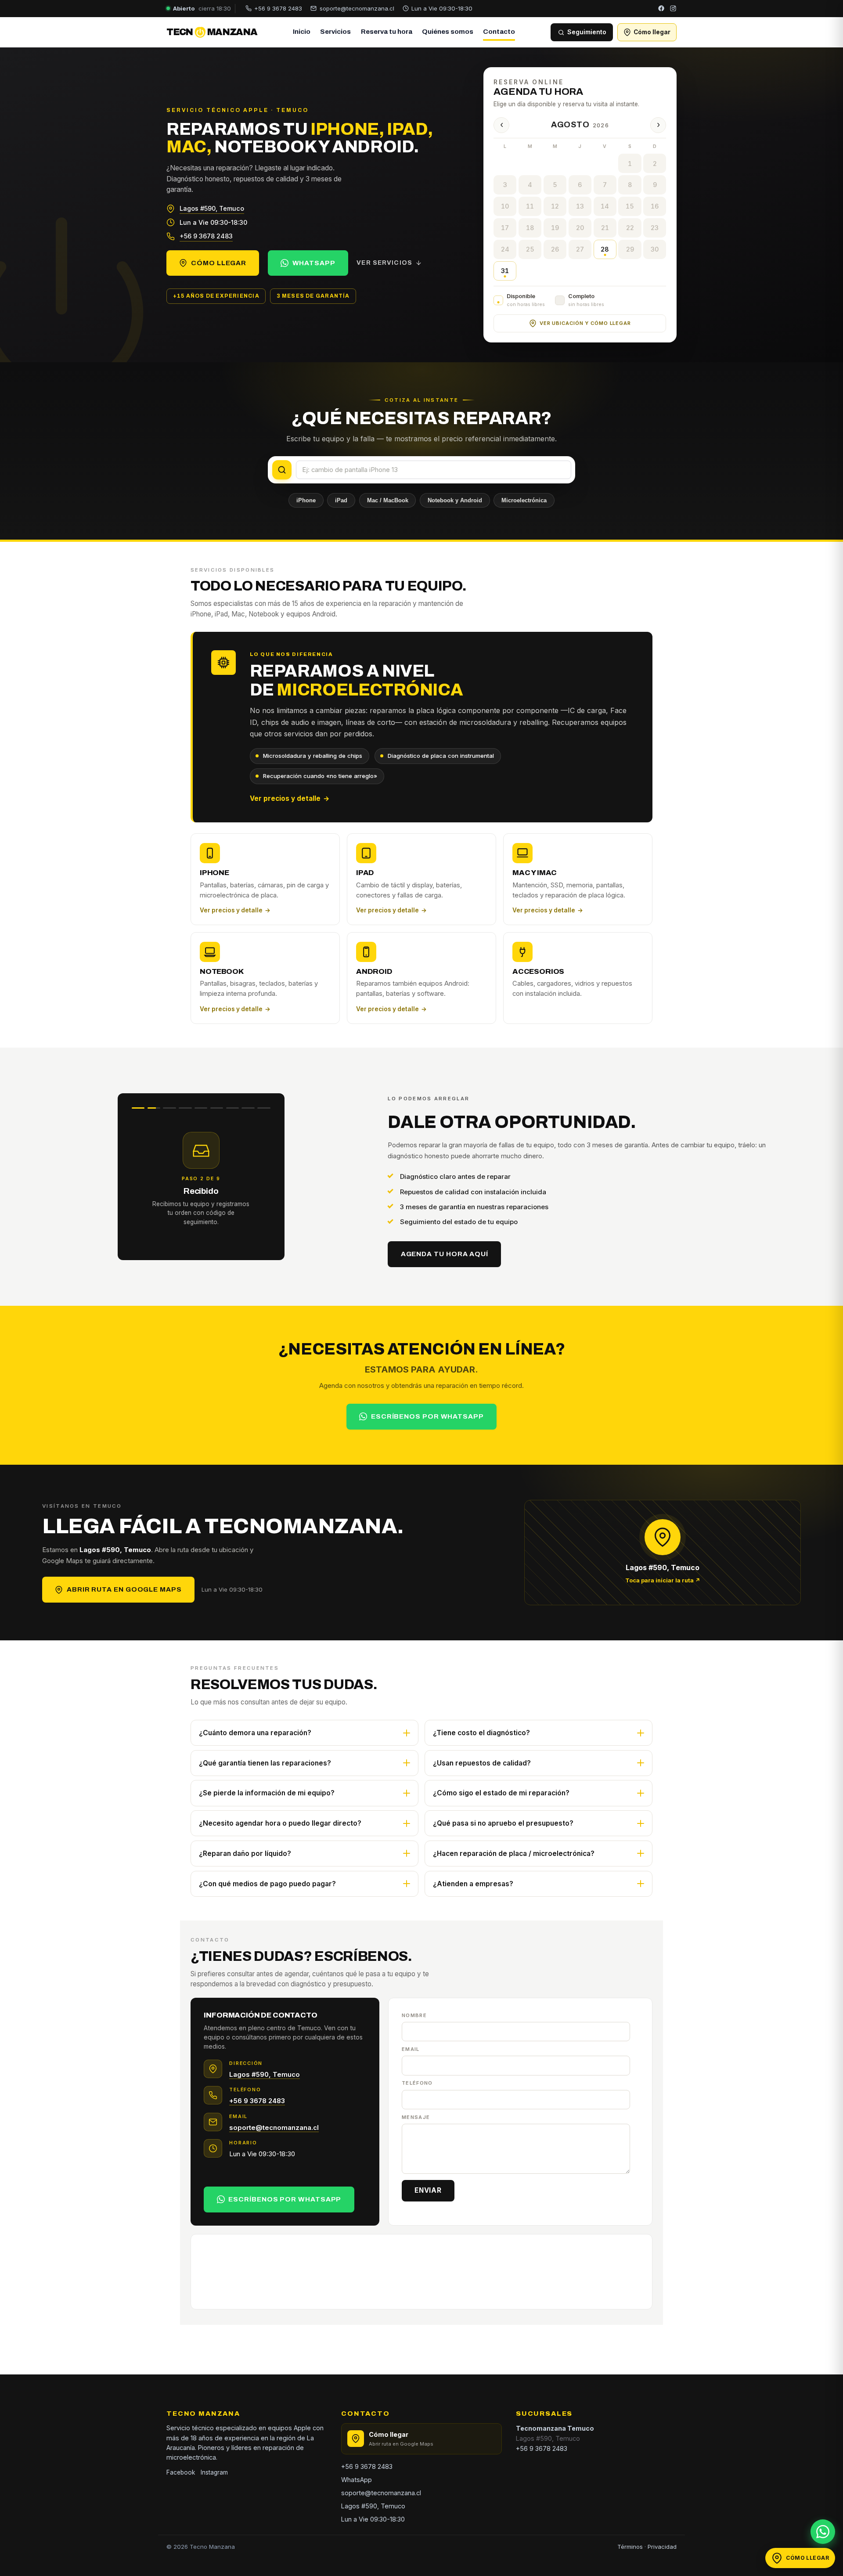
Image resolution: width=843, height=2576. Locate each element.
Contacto (499, 32)
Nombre (414, 2015)
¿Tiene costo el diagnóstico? (481, 1733)
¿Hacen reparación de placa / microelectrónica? (514, 1854)
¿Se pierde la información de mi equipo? (267, 1793)
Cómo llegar (219, 263)
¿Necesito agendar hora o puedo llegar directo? (280, 1823)
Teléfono (417, 2083)
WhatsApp (314, 263)
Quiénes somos (448, 32)
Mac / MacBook (388, 500)
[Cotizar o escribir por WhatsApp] (823, 2532)
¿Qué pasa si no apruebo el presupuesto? (503, 1823)
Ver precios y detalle (290, 798)
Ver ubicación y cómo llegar (585, 323)
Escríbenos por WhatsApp (427, 1416)
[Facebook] (661, 8)
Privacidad (662, 2547)
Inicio (302, 32)
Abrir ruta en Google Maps (124, 1589)
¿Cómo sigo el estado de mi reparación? (501, 1793)
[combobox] (434, 470)
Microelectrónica (524, 500)
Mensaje (416, 2117)
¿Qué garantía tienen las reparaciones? (265, 1763)
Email (411, 2049)
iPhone (306, 500)
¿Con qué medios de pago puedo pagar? (267, 1884)
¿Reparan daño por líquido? (245, 1854)
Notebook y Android (455, 500)
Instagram (214, 2472)
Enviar (428, 2190)
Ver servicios (384, 263)
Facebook (181, 2472)
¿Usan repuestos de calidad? (482, 1763)
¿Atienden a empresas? (473, 1884)
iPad (341, 500)
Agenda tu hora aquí (445, 1254)
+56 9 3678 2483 (206, 236)
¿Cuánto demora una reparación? (255, 1733)
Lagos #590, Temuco (212, 208)
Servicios (335, 32)
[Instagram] (673, 8)
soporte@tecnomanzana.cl (274, 2127)
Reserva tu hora (387, 32)
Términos (630, 2547)
